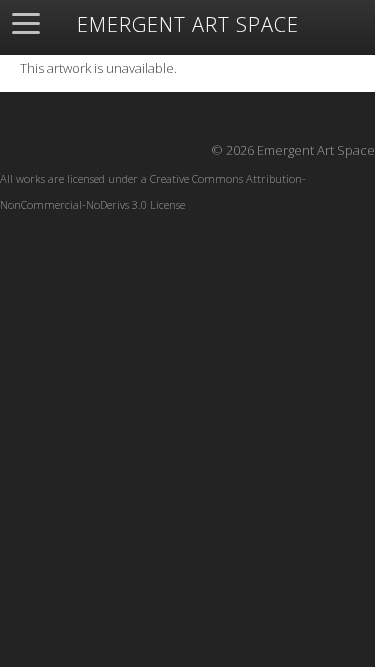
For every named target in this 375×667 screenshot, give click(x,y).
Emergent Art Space (188, 25)
